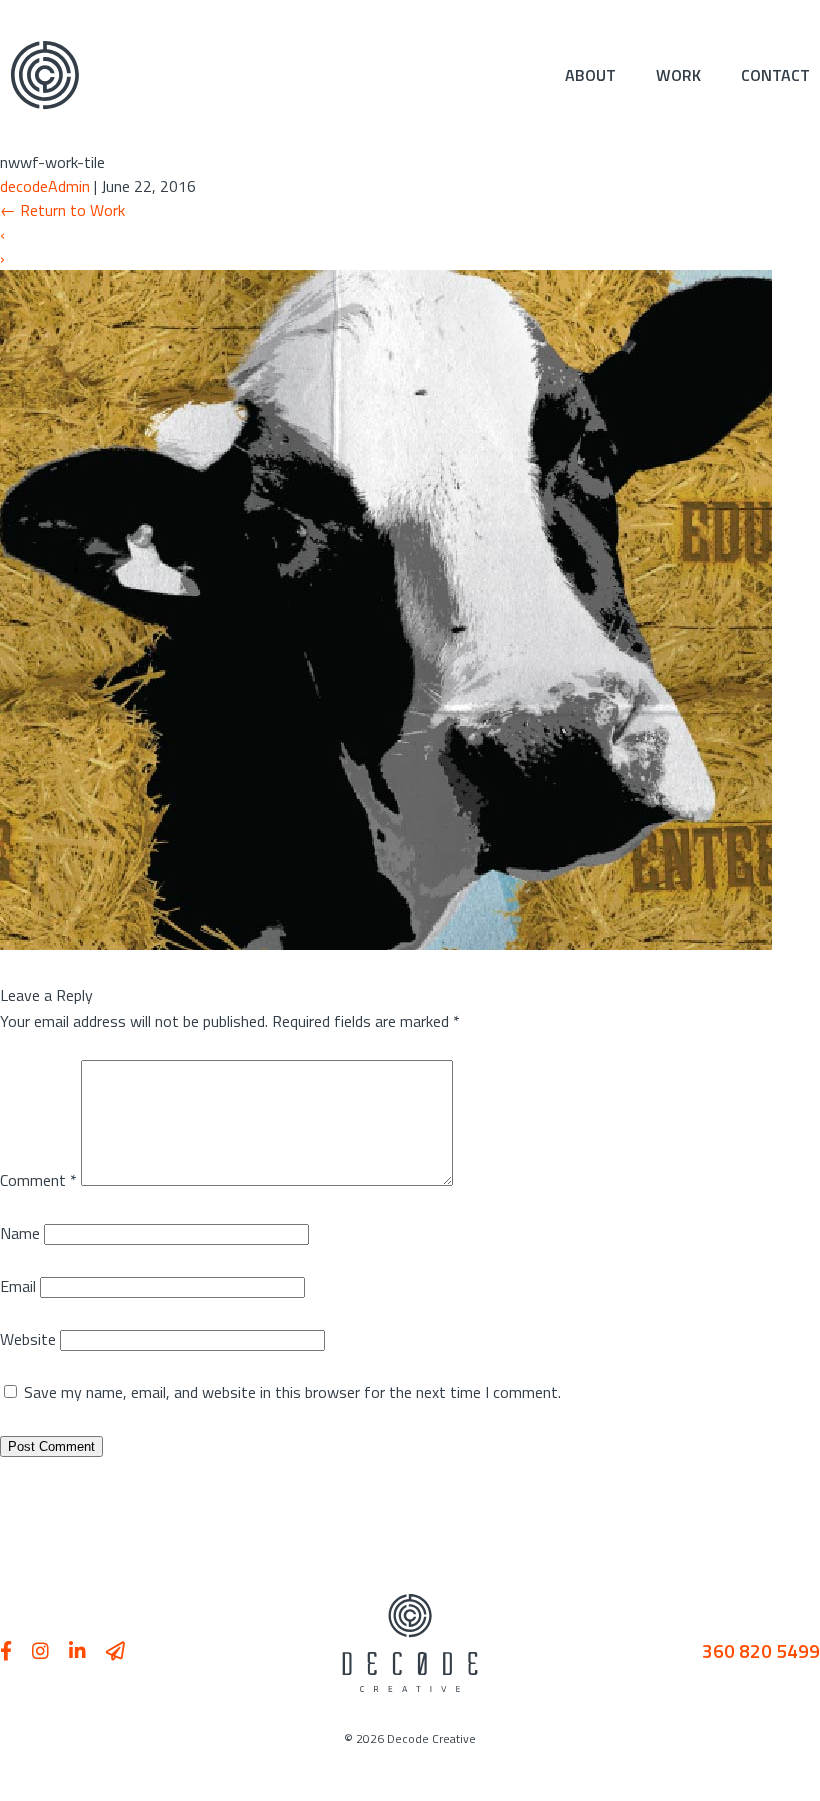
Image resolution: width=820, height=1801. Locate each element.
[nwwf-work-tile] (386, 944)
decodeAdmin (45, 186)
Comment (38, 1180)
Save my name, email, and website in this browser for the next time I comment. (292, 1392)
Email (18, 1286)
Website (28, 1339)
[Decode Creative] (45, 75)
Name (20, 1233)
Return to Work (62, 210)
